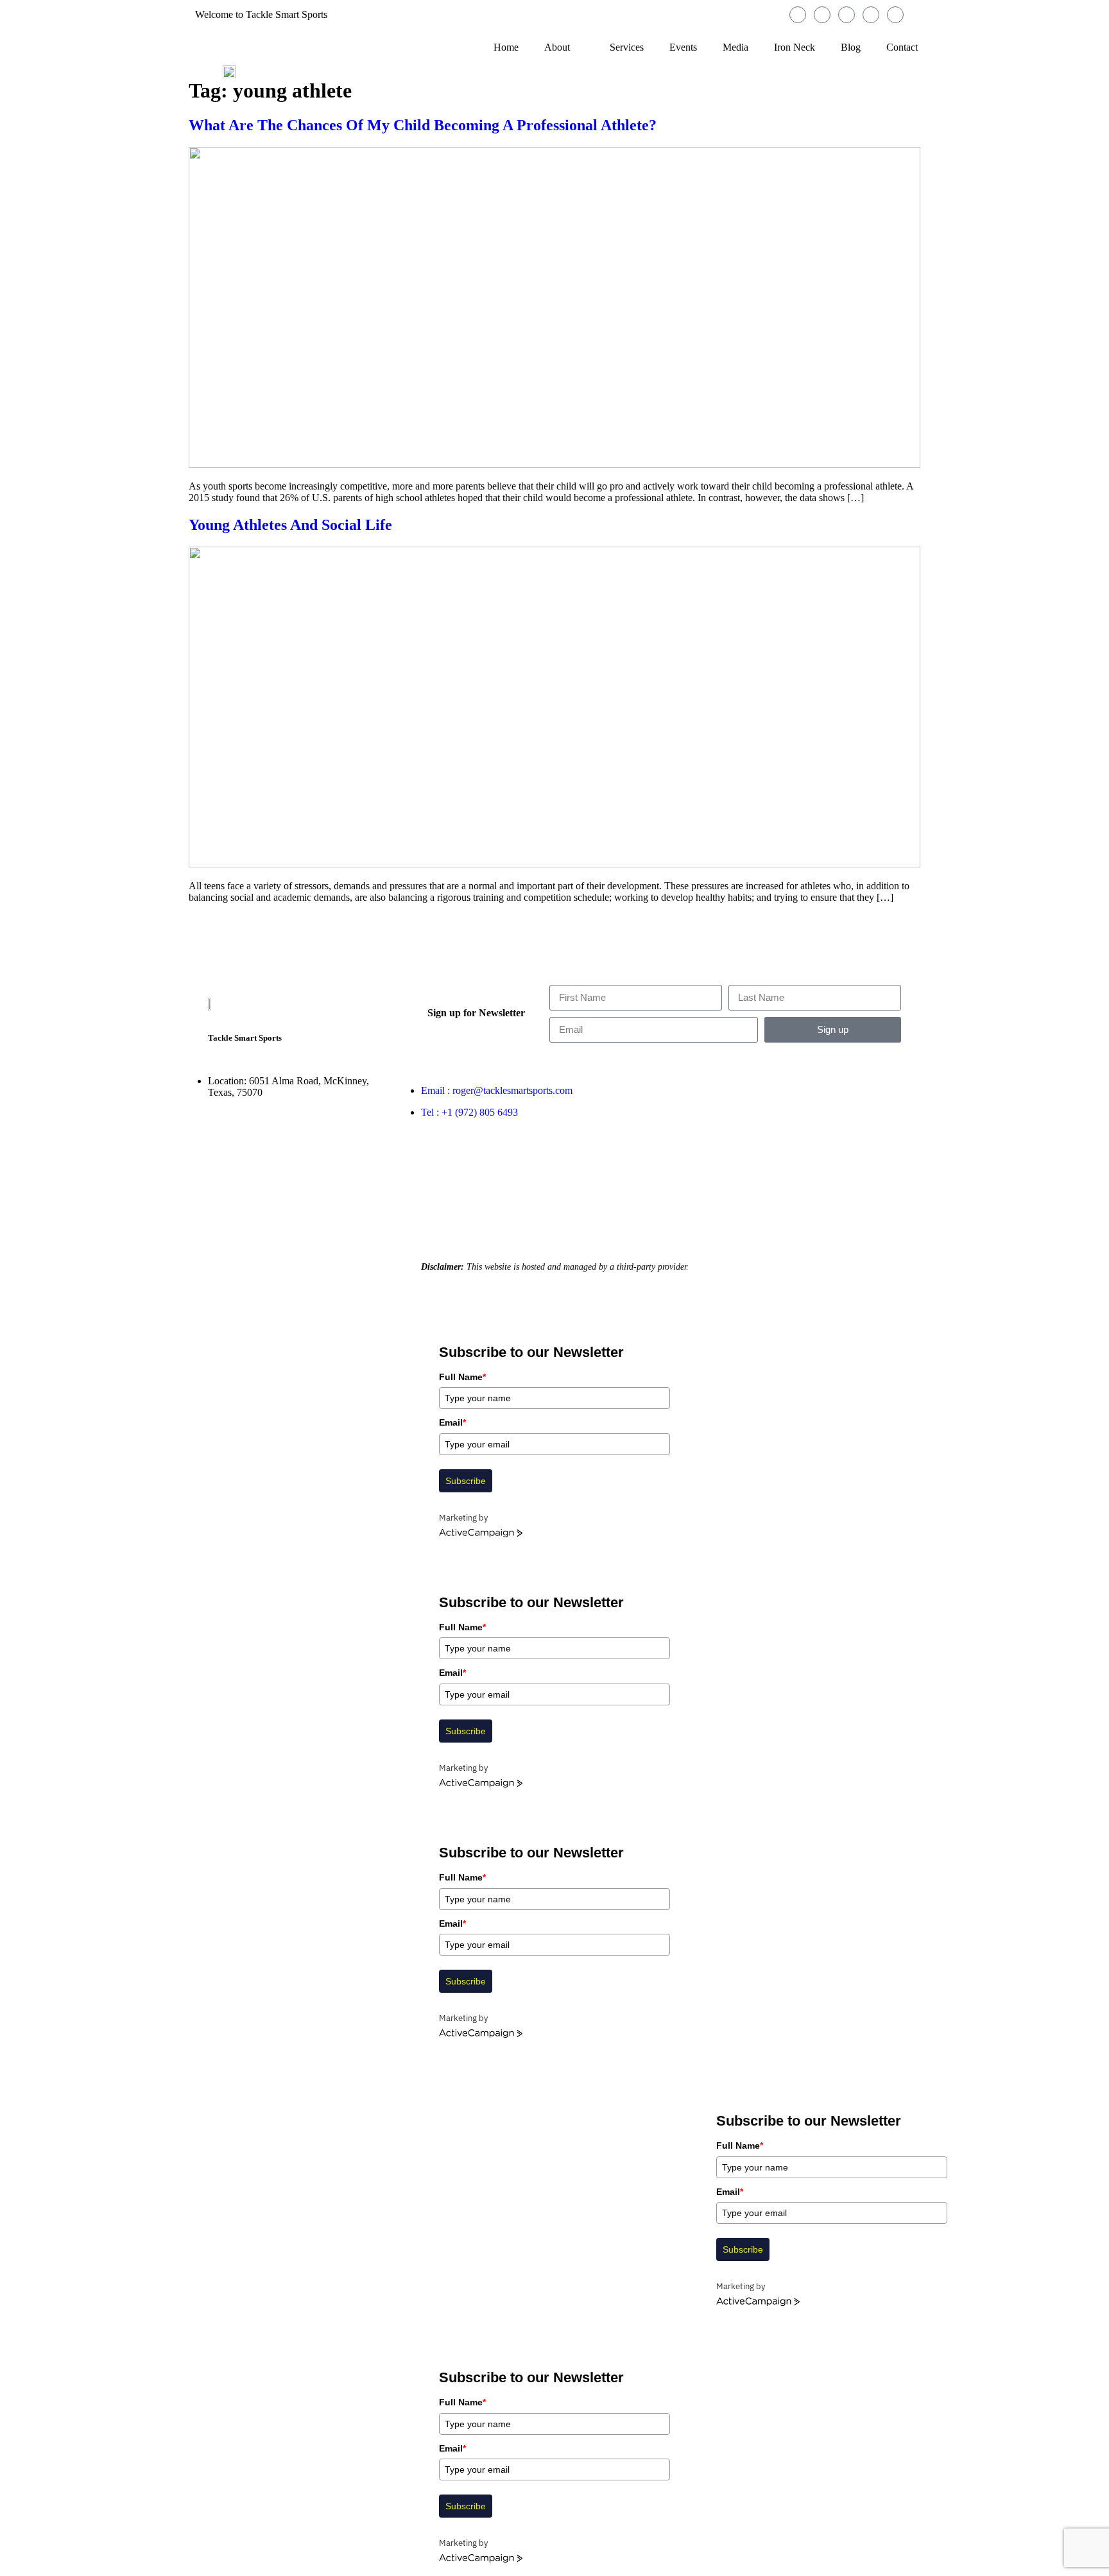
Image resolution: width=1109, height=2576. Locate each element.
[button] (4, 2057)
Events (683, 47)
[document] (554, 2188)
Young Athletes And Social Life (290, 525)
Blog (851, 47)
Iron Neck (795, 47)
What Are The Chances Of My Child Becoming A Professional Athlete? (423, 125)
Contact (902, 47)
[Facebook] (718, 1095)
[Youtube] (895, 15)
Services (627, 47)
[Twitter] (847, 15)
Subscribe (466, 1481)
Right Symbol (687, 1226)
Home (506, 47)
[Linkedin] (871, 15)
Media (735, 47)
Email (452, 1422)
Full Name (462, 1377)
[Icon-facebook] (798, 15)
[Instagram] (822, 15)
